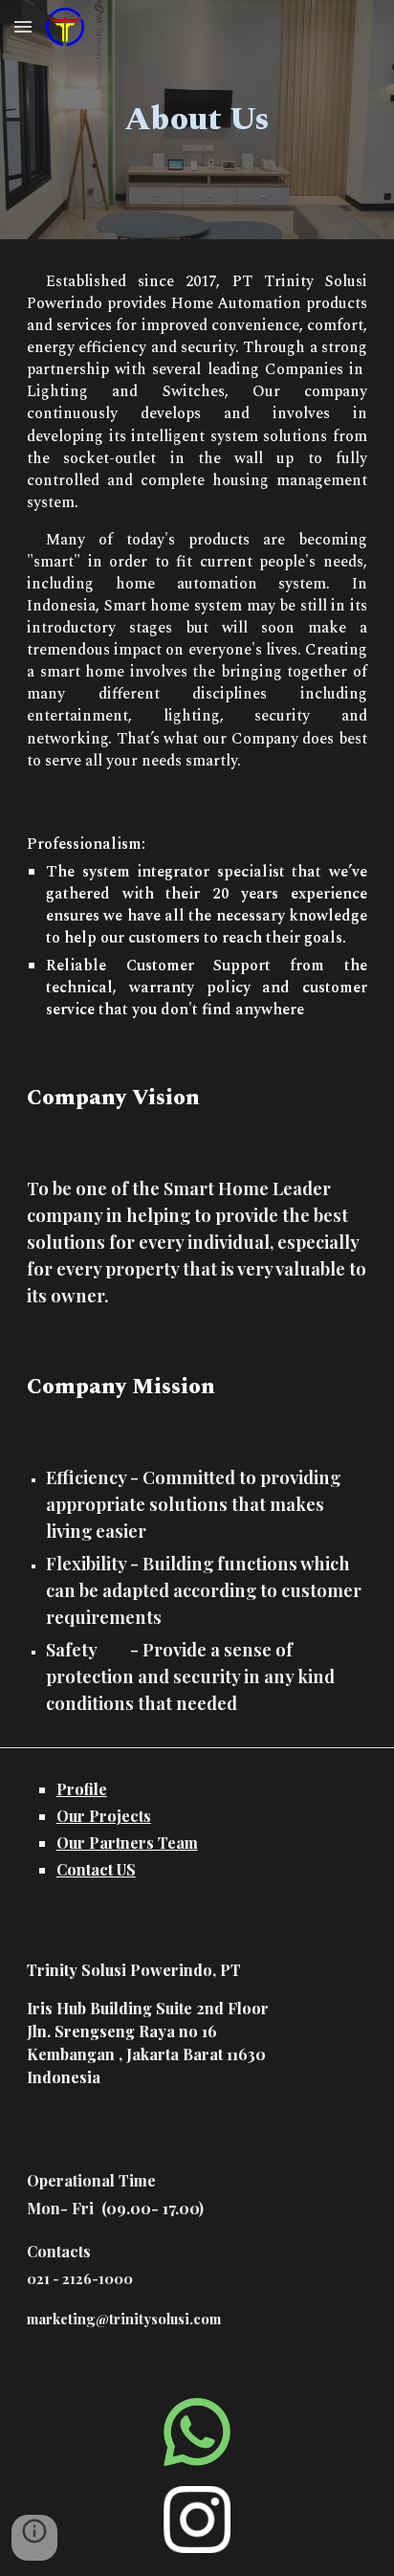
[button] (23, 26)
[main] (197, 120)
